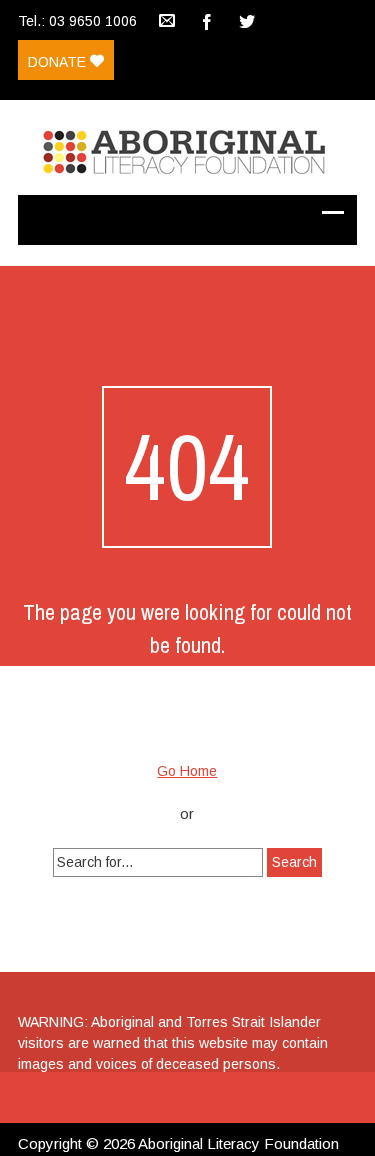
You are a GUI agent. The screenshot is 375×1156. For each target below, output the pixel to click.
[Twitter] (247, 20)
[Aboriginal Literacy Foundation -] (187, 147)
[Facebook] (207, 20)
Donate (59, 62)
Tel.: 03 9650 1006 (77, 21)
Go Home (187, 771)
